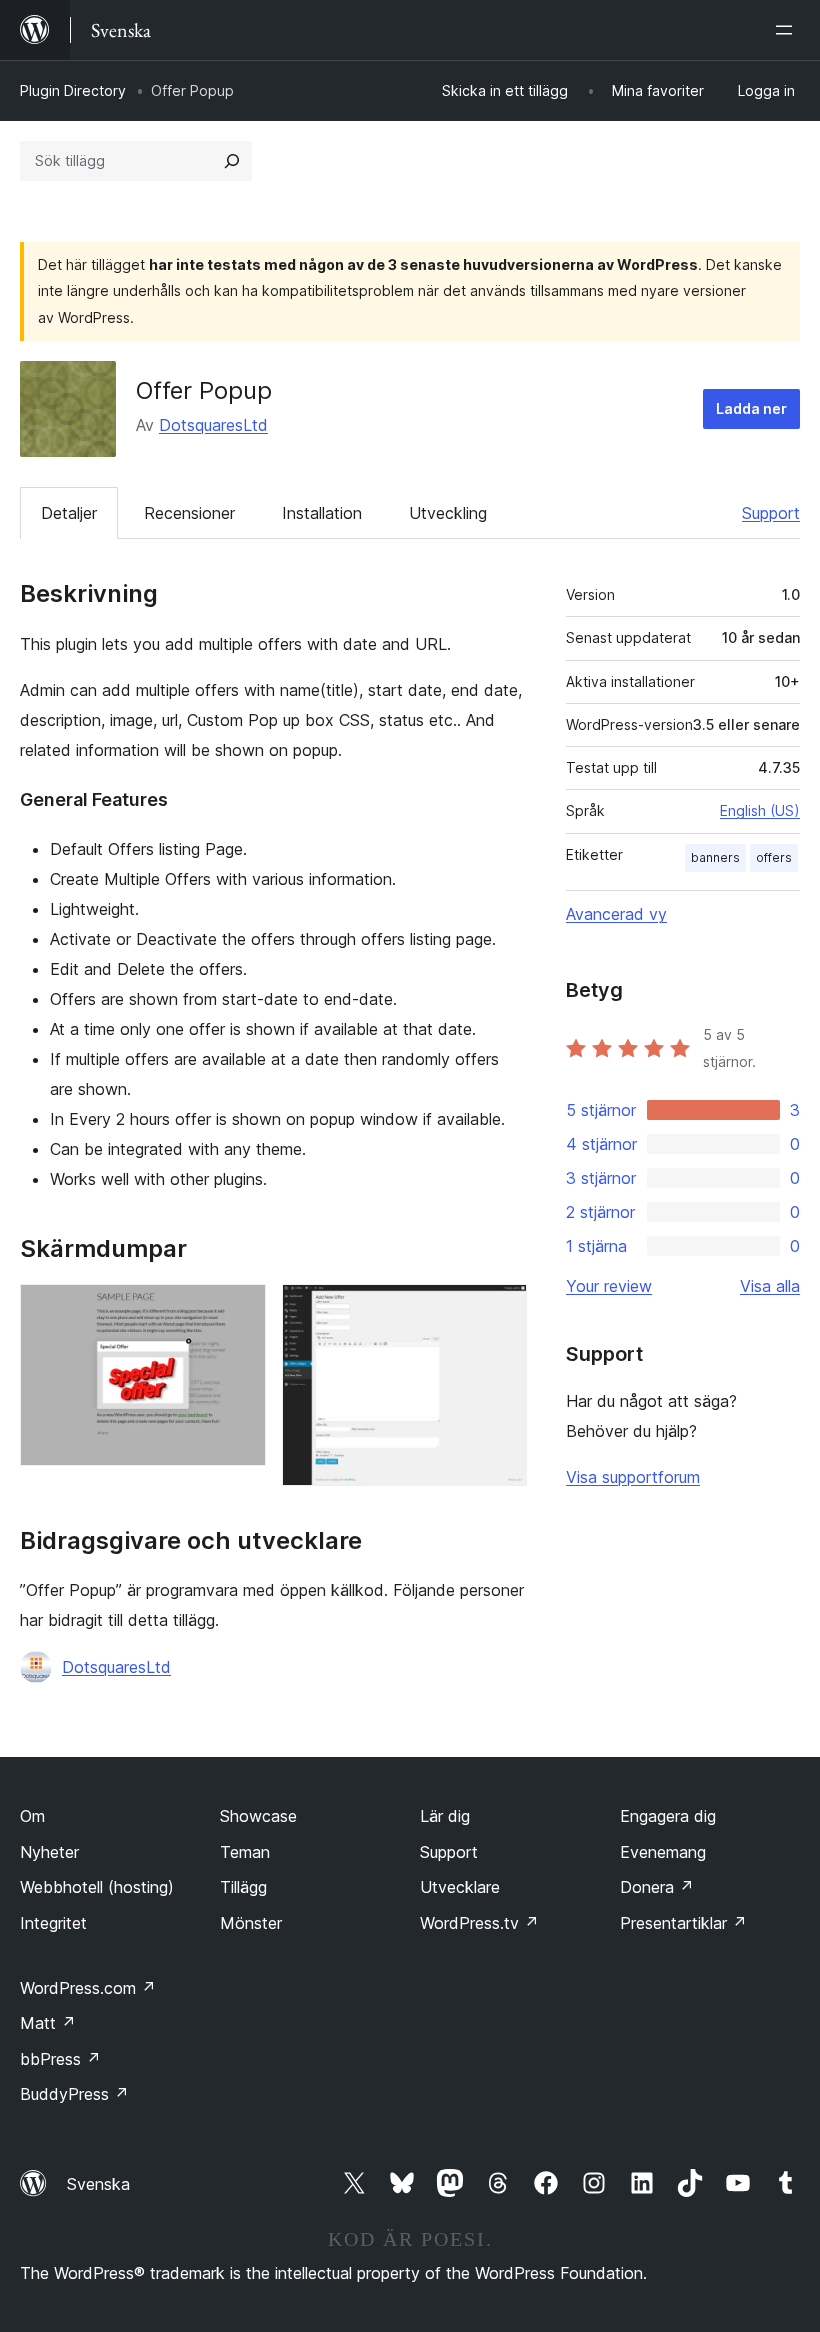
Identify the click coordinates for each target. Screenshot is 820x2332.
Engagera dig (668, 1816)
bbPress (60, 2059)
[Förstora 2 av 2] (500, 1311)
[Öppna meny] (788, 30)
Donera (657, 1887)
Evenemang (663, 1852)
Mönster (251, 1923)
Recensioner (189, 513)
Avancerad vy (616, 914)
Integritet (53, 1923)
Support (771, 513)
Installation (322, 513)
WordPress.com (88, 1988)
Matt (48, 2023)
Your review (609, 1286)
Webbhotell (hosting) (97, 1887)
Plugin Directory (73, 90)
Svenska (98, 2184)
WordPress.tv (479, 1923)
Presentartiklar (683, 1923)
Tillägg (243, 1887)
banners (715, 857)
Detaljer (69, 513)
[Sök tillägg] (232, 161)
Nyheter (49, 1852)
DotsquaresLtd (213, 425)
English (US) (760, 810)
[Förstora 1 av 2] (239, 1311)
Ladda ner (751, 408)
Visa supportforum (633, 1477)
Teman (245, 1852)
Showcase (258, 1816)
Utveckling (448, 513)
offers (774, 857)
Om (32, 1816)
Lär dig (445, 1816)
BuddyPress (74, 2094)
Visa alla (770, 1286)
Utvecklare (460, 1887)
